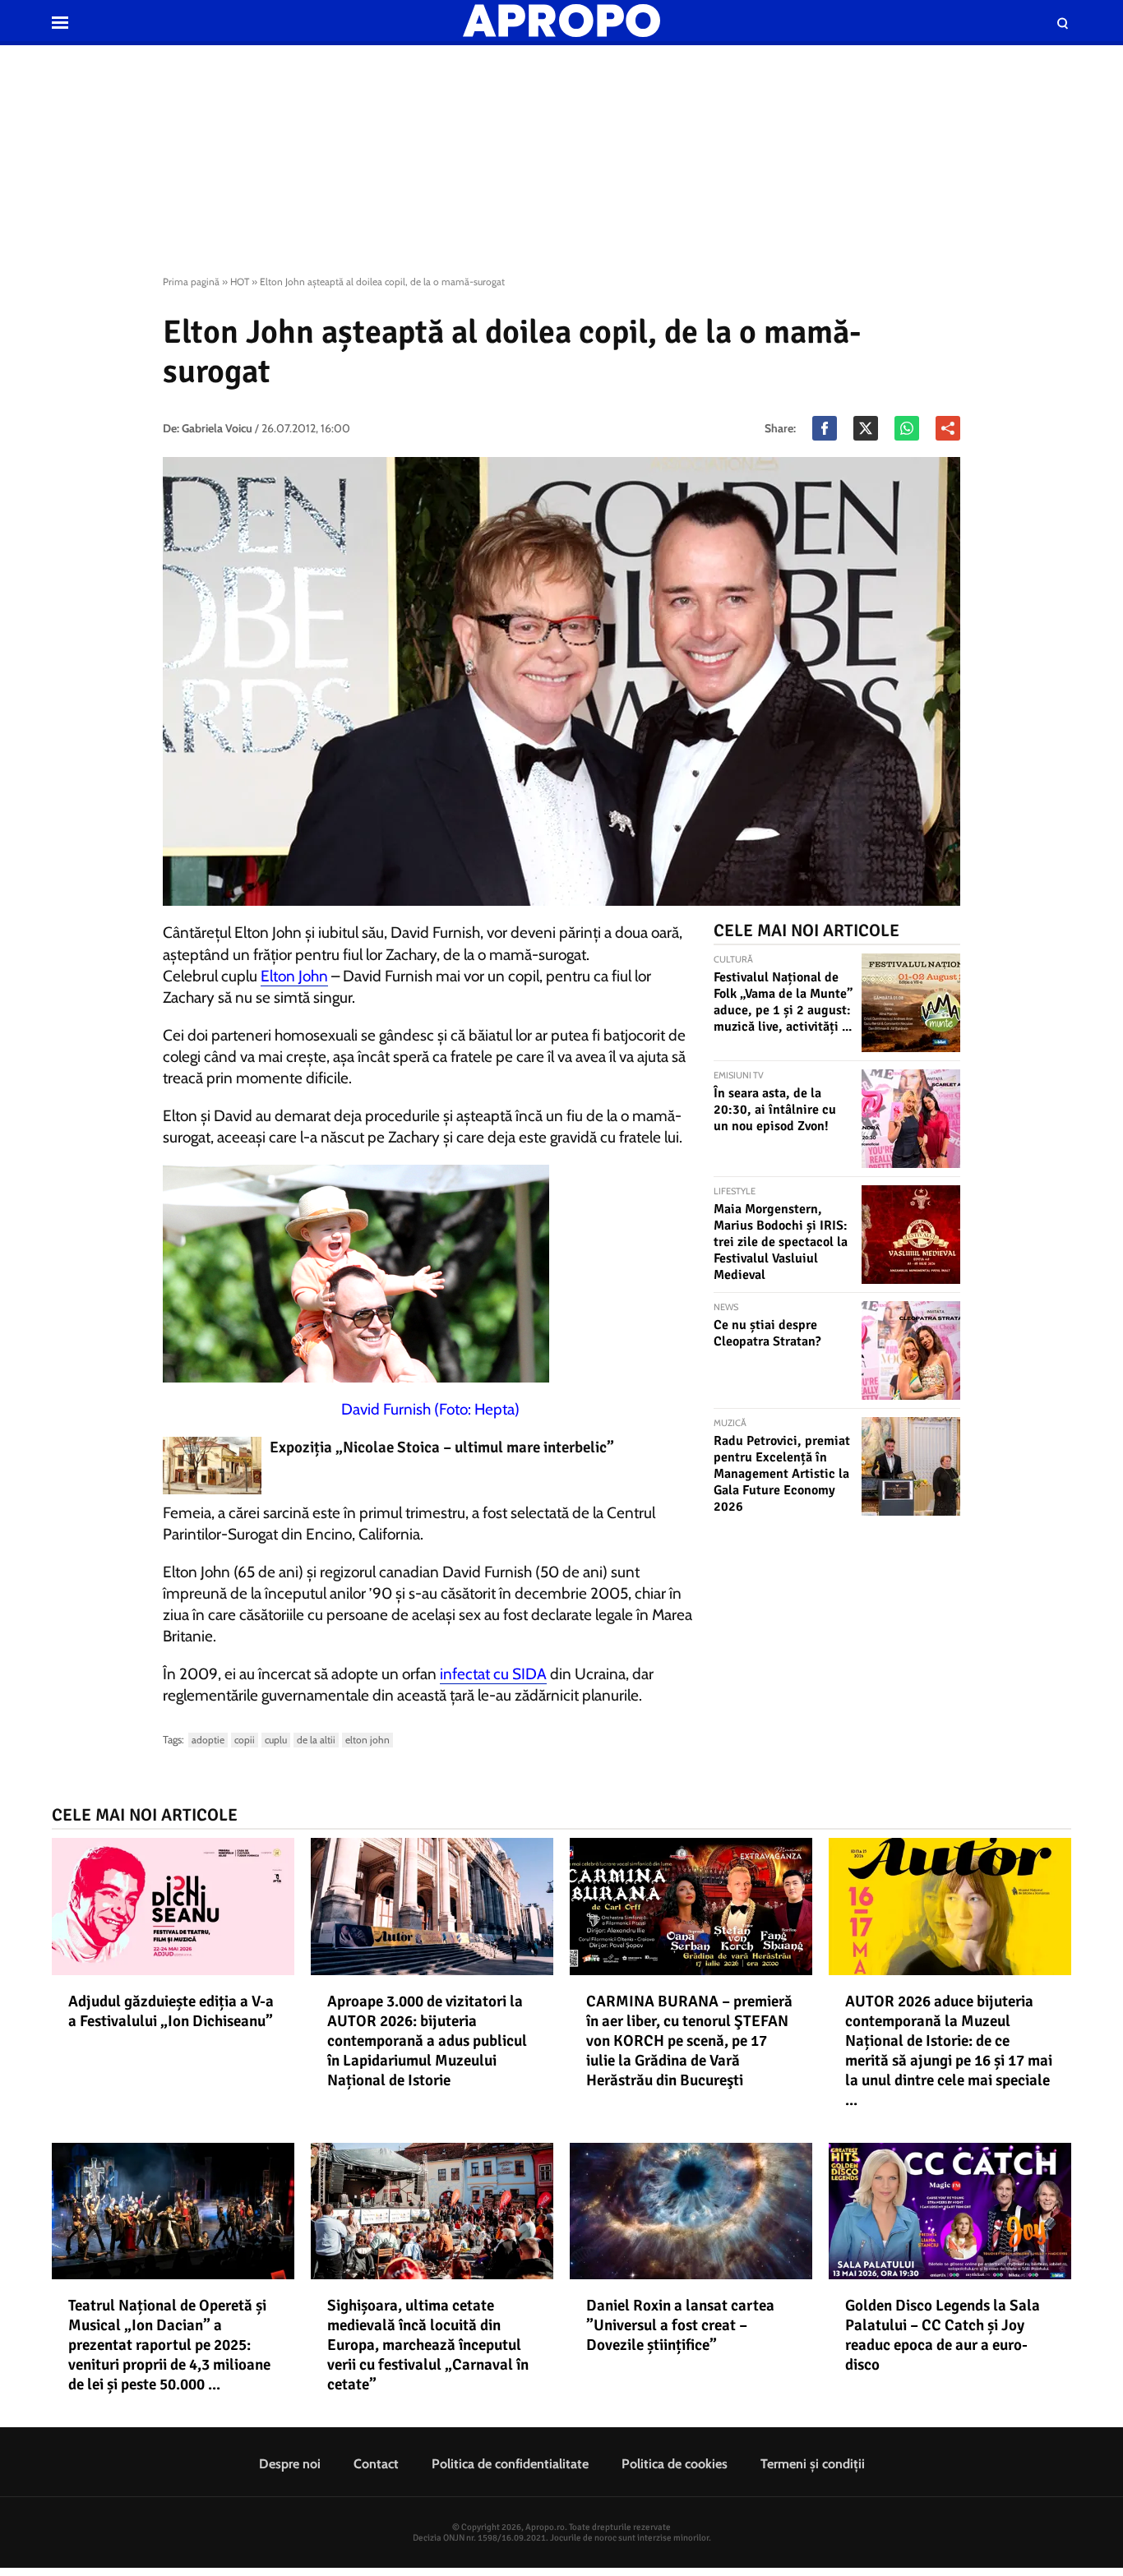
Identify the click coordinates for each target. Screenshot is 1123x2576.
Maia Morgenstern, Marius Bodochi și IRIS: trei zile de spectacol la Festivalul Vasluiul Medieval (781, 1242)
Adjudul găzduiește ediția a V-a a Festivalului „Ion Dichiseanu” (171, 2011)
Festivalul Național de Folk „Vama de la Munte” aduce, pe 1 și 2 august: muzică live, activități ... (783, 1002)
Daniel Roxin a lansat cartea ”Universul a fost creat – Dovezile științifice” (680, 2325)
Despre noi (290, 2464)
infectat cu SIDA (493, 1674)
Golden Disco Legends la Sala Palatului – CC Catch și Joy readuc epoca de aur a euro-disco (943, 2335)
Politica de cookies (675, 2464)
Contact (376, 2464)
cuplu (276, 1740)
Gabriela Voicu (217, 428)
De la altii (316, 1740)
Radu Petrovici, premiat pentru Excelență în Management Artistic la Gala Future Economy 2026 (782, 1474)
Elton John (294, 976)
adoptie (208, 1740)
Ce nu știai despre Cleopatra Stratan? (767, 1333)
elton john (367, 1740)
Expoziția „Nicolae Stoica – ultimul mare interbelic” (442, 1447)
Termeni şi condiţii (813, 2464)
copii (245, 1740)
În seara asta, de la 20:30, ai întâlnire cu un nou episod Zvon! (775, 1110)
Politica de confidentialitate (510, 2464)
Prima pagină (191, 282)
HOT (240, 282)
